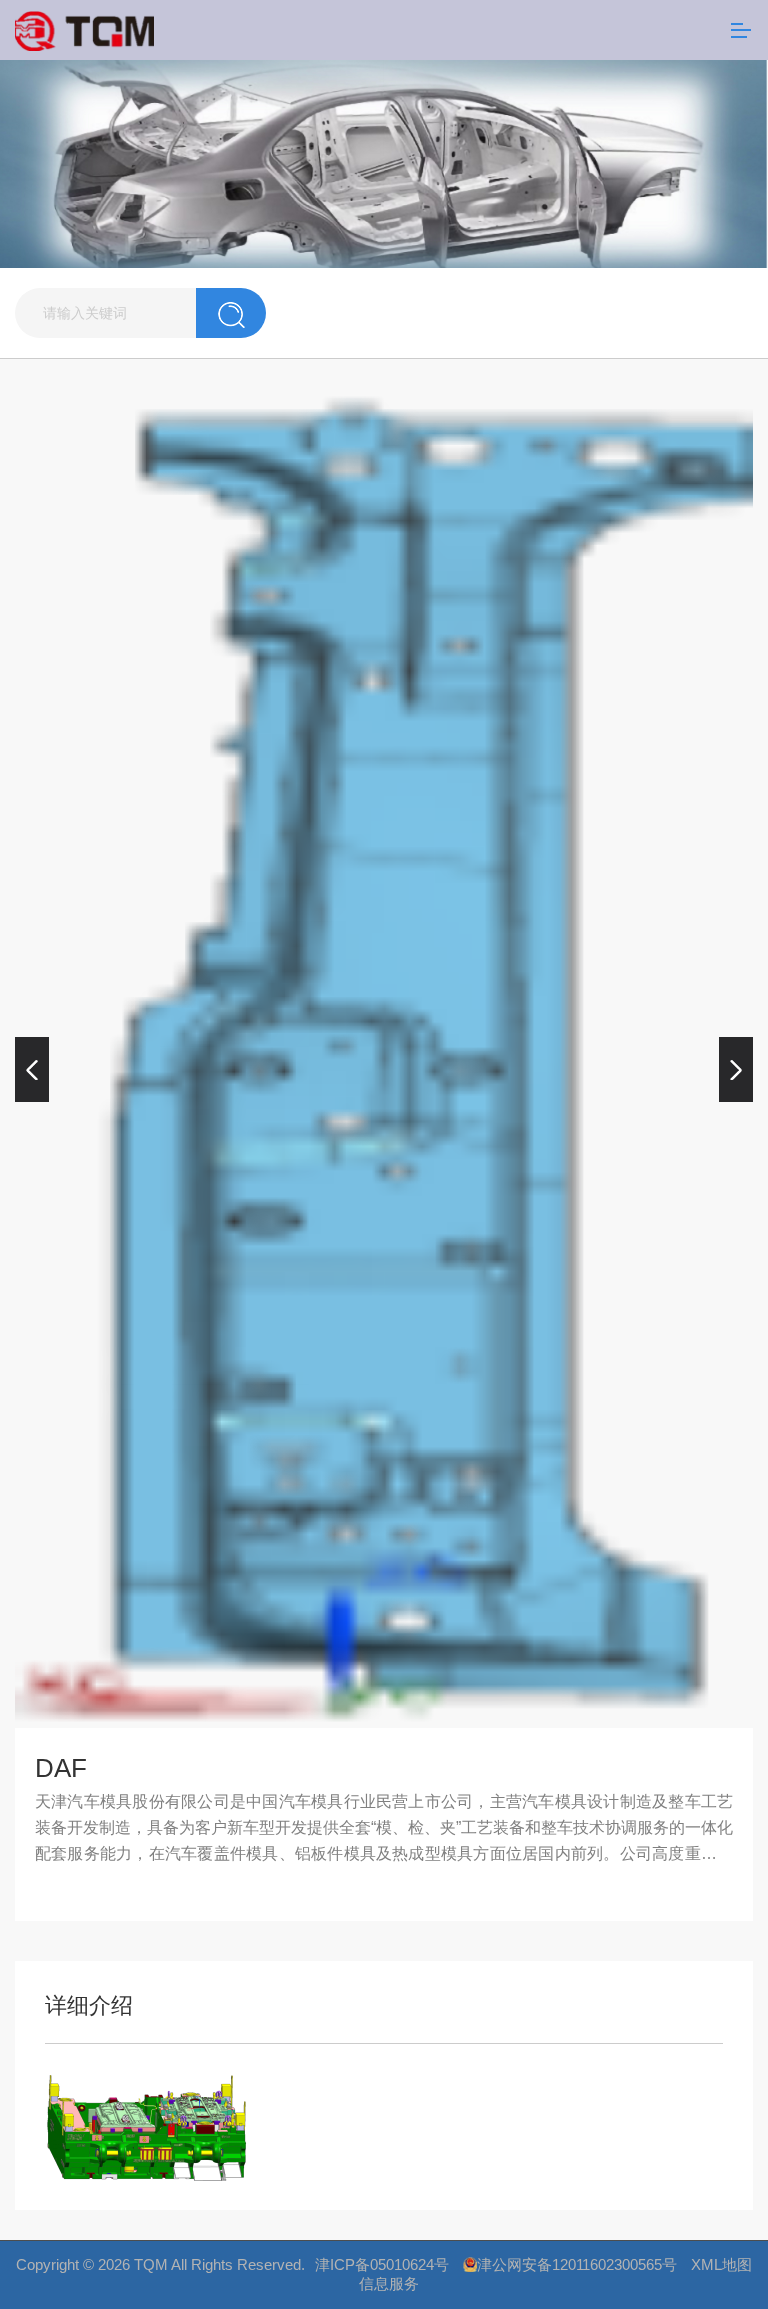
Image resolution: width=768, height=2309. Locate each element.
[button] (32, 1070)
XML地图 (721, 2264)
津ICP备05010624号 (382, 2264)
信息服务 (389, 2283)
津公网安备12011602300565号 (577, 2264)
